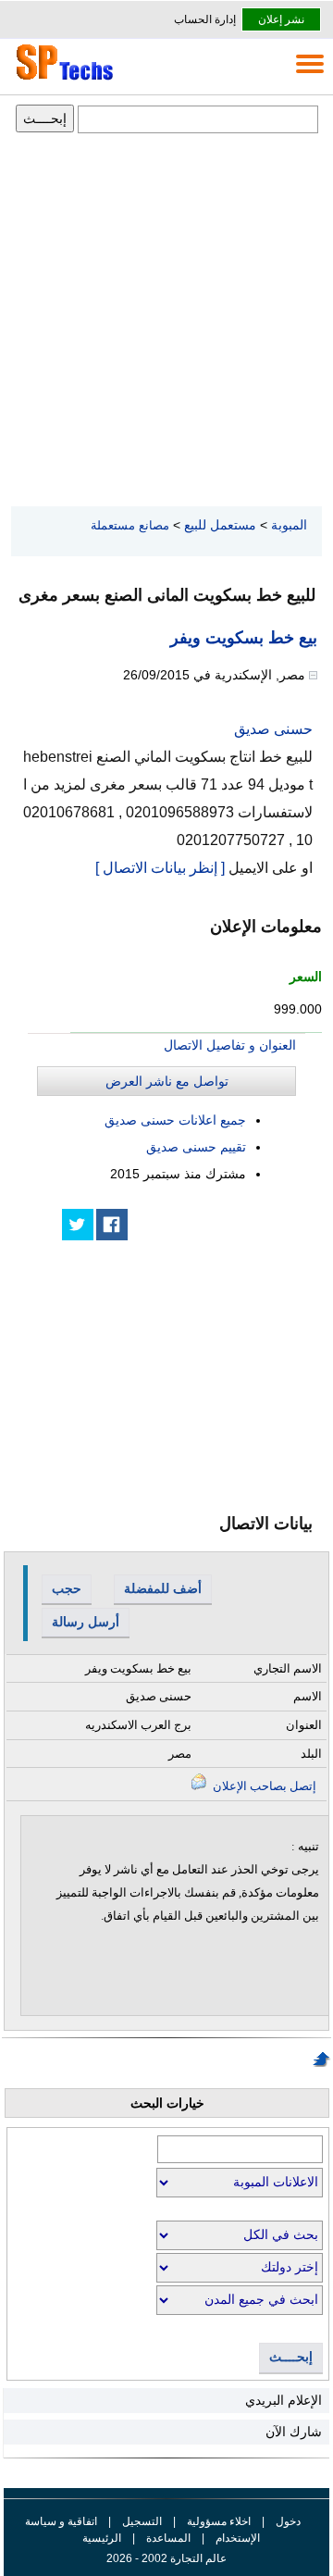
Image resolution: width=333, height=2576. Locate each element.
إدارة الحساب (205, 19)
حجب (67, 1588)
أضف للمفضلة (163, 1588)
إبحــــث (291, 2357)
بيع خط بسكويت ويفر (244, 638)
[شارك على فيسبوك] (112, 1225)
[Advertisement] (166, 321)
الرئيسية (102, 2538)
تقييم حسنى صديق (196, 1147)
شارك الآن (294, 2432)
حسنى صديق (273, 729)
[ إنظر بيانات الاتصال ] (160, 868)
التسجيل (142, 2521)
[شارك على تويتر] (78, 1225)
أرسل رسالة (86, 1622)
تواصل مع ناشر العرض (167, 1081)
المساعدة (168, 2538)
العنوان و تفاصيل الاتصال (230, 1045)
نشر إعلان (281, 19)
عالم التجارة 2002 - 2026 (166, 2558)
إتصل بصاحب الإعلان (263, 1786)
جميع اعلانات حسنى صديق (175, 1120)
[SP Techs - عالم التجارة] (62, 80)
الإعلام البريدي (284, 2400)
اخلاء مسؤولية (219, 2521)
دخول (288, 2521)
